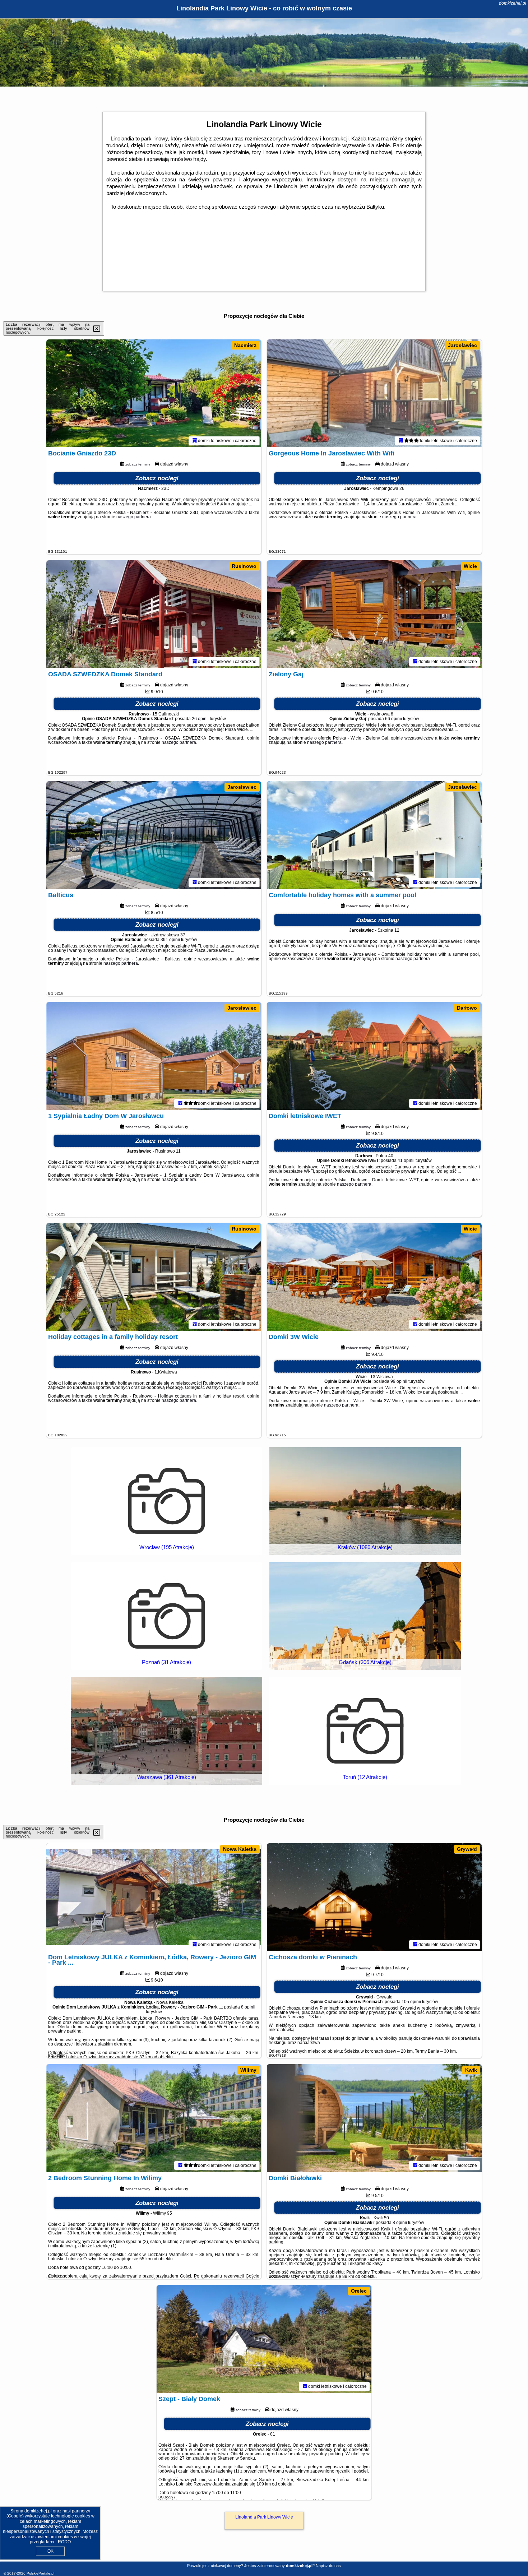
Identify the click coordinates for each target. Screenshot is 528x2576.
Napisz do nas (328, 2566)
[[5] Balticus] (154, 835)
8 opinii (248, 2007)
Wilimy (248, 2070)
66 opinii (393, 719)
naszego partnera (134, 517)
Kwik (471, 2070)
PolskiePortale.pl (40, 2573)
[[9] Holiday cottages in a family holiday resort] (154, 1277)
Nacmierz (245, 345)
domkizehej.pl (513, 3)
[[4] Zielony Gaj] (374, 614)
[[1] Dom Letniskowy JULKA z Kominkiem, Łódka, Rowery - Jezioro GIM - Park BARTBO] (154, 1897)
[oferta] (195, 441)
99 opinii (399, 1381)
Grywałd (467, 1849)
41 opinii (406, 1160)
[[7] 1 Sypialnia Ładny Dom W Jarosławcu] (154, 1056)
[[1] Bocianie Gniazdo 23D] (154, 393)
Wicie (470, 566)
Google (15, 2516)
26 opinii (200, 719)
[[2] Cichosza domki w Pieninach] (374, 1897)
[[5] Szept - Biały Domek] (264, 2339)
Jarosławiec (462, 345)
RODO (64, 2542)
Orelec (359, 2291)
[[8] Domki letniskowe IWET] (374, 1056)
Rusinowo (244, 566)
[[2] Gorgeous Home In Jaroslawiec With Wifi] (374, 393)
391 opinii (170, 940)
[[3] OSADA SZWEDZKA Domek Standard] (154, 614)
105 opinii (411, 2002)
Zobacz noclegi (157, 478)
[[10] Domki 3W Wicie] (374, 1277)
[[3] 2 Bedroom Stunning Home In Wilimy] (154, 2118)
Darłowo (467, 1008)
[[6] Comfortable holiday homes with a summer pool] (374, 835)
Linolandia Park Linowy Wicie (264, 2517)
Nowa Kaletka (240, 1849)
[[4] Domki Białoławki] (374, 2118)
